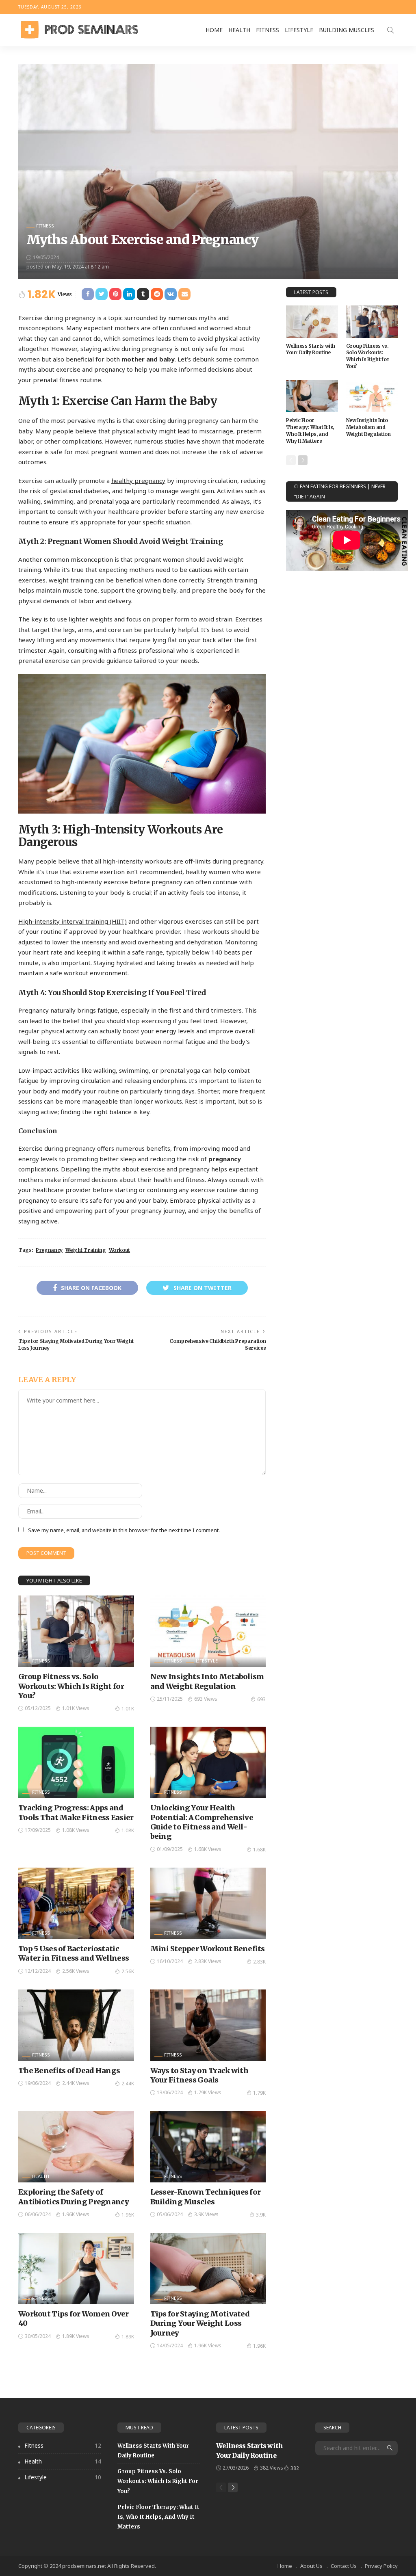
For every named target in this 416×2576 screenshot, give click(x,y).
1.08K (128, 1830)
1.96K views (76, 2214)
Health (239, 30)
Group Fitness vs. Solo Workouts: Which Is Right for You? (71, 1686)
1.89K (128, 2337)
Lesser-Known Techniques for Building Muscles (206, 2197)
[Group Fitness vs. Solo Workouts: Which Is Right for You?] (76, 1631)
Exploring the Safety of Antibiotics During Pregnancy (74, 2197)
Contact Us (344, 2566)
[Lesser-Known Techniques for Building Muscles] (208, 2147)
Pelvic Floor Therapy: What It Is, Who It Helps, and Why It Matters (310, 430)
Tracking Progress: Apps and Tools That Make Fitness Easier (76, 1812)
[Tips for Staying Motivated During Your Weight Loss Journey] (208, 2269)
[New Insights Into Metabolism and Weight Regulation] (208, 1631)
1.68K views (208, 1849)
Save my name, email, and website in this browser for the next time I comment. (124, 1530)
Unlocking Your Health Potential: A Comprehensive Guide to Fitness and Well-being (202, 1822)
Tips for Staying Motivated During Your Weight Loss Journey (200, 2323)
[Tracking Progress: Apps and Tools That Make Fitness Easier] (76, 1762)
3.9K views (206, 2214)
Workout (119, 1250)
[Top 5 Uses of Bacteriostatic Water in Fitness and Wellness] (76, 1903)
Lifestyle (299, 30)
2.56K (128, 1971)
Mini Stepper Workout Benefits (208, 1949)
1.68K (259, 1850)
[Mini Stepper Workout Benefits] (208, 1903)
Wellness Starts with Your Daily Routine (311, 349)
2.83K (259, 1962)
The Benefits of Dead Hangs (69, 2071)
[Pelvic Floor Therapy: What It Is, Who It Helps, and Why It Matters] (312, 396)
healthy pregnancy (138, 481)
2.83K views (208, 1961)
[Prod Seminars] (79, 30)
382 (295, 2468)
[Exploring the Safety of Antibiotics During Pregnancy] (76, 2147)
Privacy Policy (381, 2566)
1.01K (128, 1709)
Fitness (268, 30)
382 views (272, 2468)
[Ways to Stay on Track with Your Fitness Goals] (208, 2025)
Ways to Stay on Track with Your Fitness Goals (199, 2075)
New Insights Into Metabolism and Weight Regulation (207, 1681)
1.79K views (208, 2092)
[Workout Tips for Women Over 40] (76, 2269)
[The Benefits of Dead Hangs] (76, 2025)
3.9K (261, 2215)
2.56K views (76, 1971)
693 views (206, 1699)
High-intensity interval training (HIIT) (73, 921)
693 (261, 1699)
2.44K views (76, 2083)
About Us (311, 2566)
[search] (390, 30)
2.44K (128, 2084)
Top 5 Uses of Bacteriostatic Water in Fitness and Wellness (74, 1953)
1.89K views (76, 2336)
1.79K (259, 2093)
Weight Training (86, 1250)
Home (214, 30)
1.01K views (76, 1708)
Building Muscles (347, 30)
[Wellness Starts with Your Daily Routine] (312, 322)
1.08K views (76, 1830)
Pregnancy (49, 1250)
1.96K (128, 2215)
